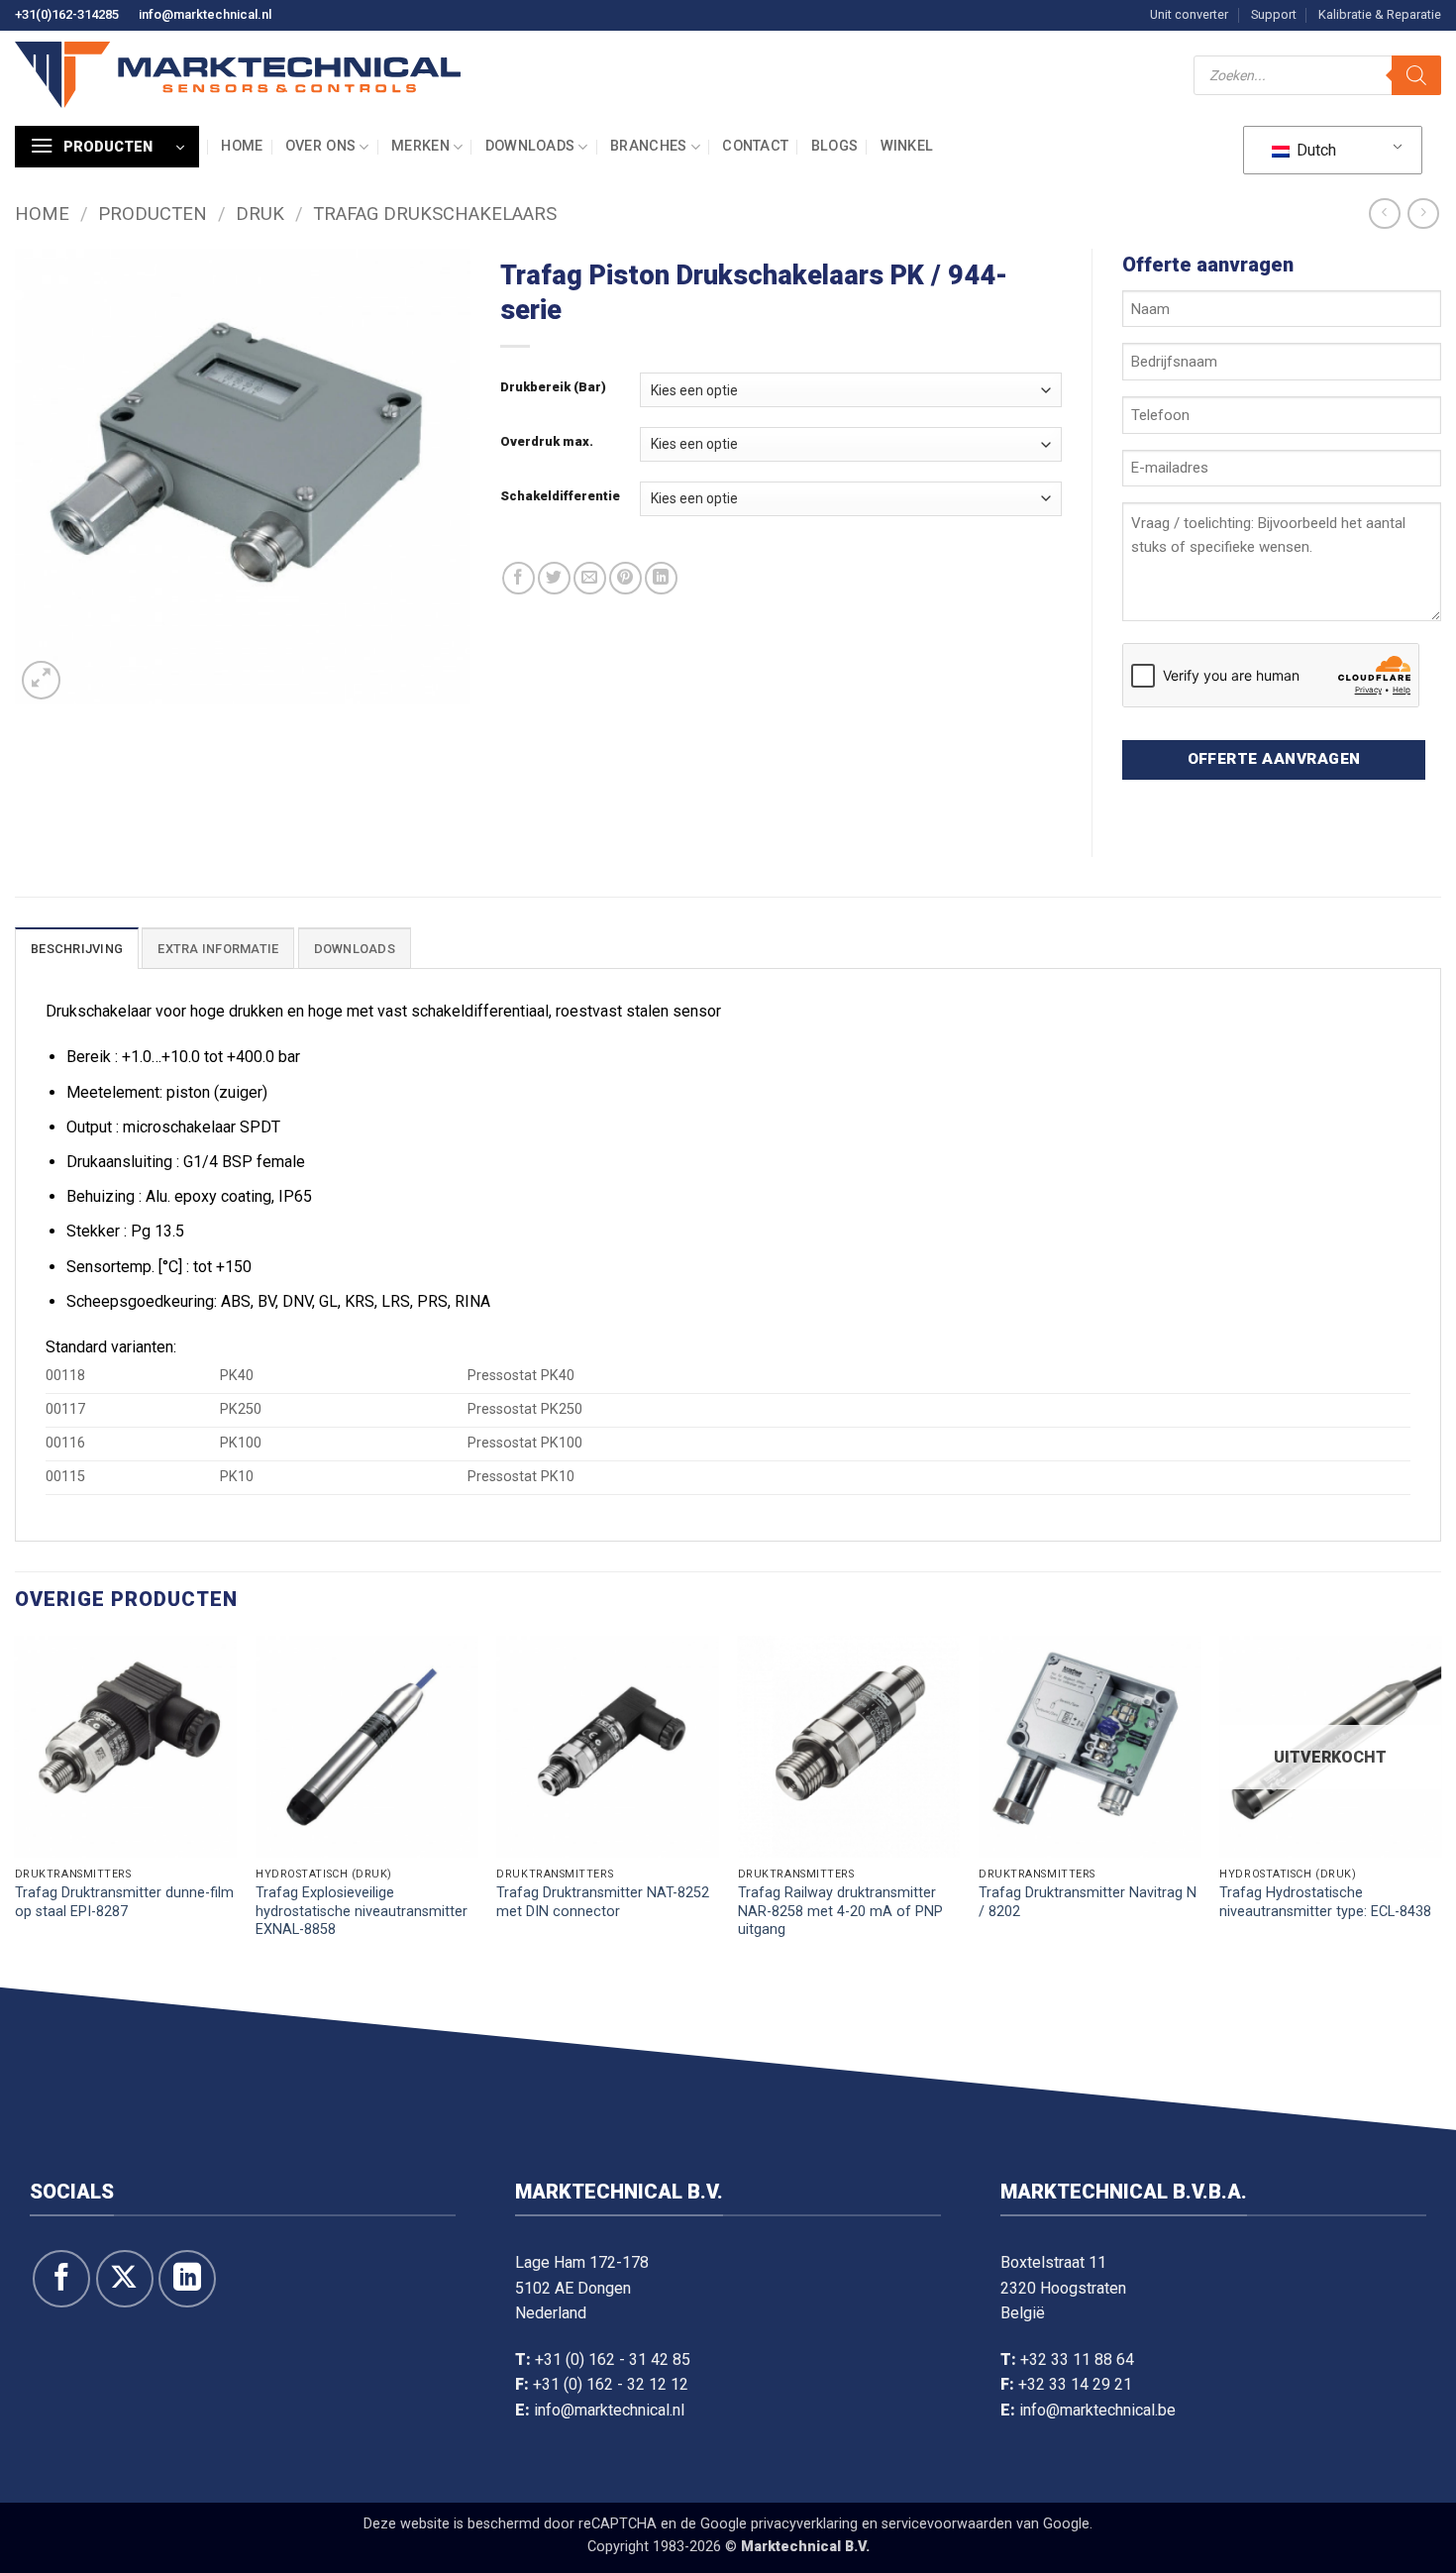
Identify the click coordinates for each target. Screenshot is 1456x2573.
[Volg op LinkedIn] (187, 2279)
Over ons (320, 146)
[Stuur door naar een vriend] (590, 578)
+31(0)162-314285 (67, 14)
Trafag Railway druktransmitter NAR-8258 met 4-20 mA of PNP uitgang (840, 1911)
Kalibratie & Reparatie (1380, 14)
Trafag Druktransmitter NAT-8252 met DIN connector (603, 1902)
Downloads (530, 146)
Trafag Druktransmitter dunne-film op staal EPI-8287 (124, 1902)
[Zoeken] (1416, 75)
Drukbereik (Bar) (553, 387)
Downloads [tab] (355, 949)
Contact (755, 146)
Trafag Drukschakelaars (435, 214)
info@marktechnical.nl (205, 14)
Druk (260, 214)
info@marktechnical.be (1097, 2410)
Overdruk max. (547, 442)
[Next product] (1384, 214)
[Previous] (16, 1807)
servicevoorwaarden (947, 2524)
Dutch (1314, 150)
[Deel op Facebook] (519, 578)
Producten (153, 214)
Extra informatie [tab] (218, 949)
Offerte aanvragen (1274, 759)
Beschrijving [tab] (77, 949)
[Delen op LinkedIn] (661, 578)
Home (242, 146)
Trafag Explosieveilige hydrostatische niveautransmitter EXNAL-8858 (362, 1911)
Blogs (834, 146)
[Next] (1440, 1807)
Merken (420, 146)
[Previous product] (1423, 214)
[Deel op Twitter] (554, 578)
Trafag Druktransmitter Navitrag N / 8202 (1088, 1902)
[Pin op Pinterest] (625, 578)
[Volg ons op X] (125, 2279)
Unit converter (1189, 14)
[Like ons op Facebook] (61, 2279)
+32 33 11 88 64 (1077, 2359)
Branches (648, 146)
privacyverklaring (804, 2524)
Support (1274, 14)
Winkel (907, 146)
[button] (107, 147)
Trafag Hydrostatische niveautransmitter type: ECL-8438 (1325, 1902)
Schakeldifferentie (560, 496)
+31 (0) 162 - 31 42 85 (613, 2359)
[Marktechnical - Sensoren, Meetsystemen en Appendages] (238, 75)
